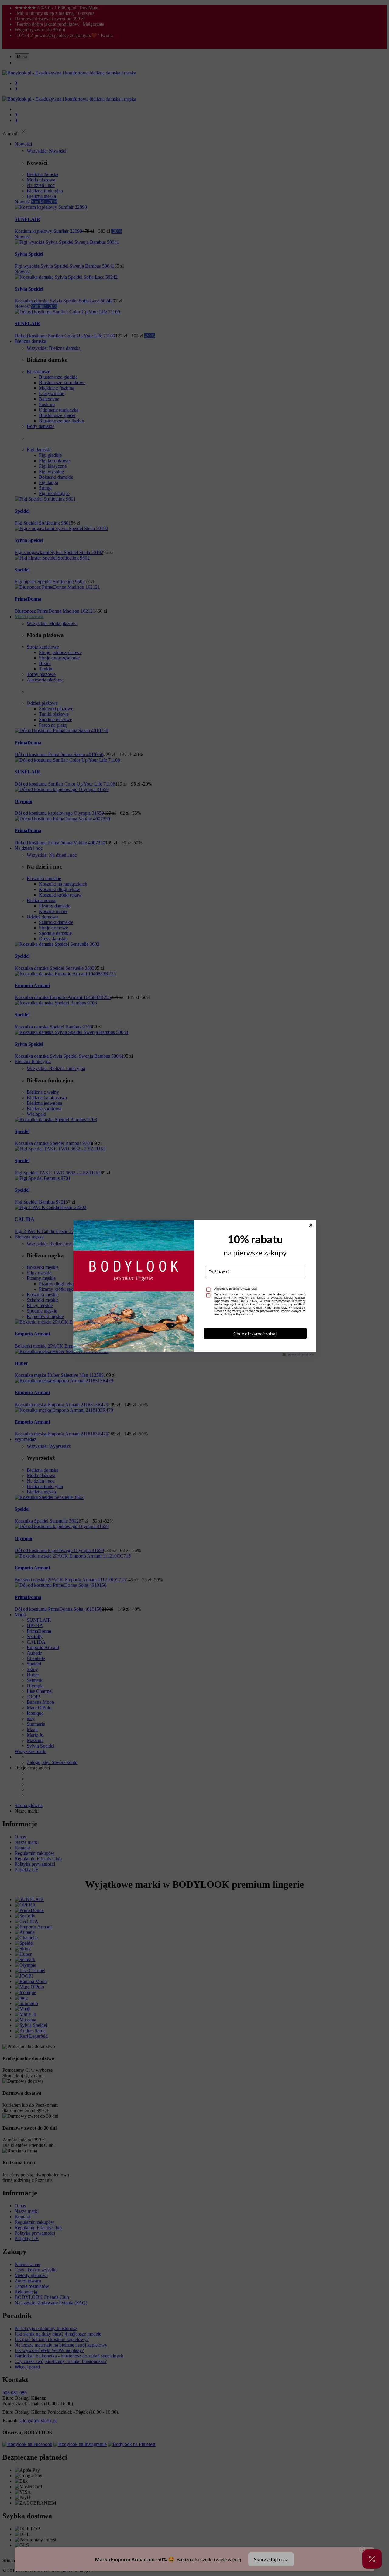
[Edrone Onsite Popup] (194, 1288)
